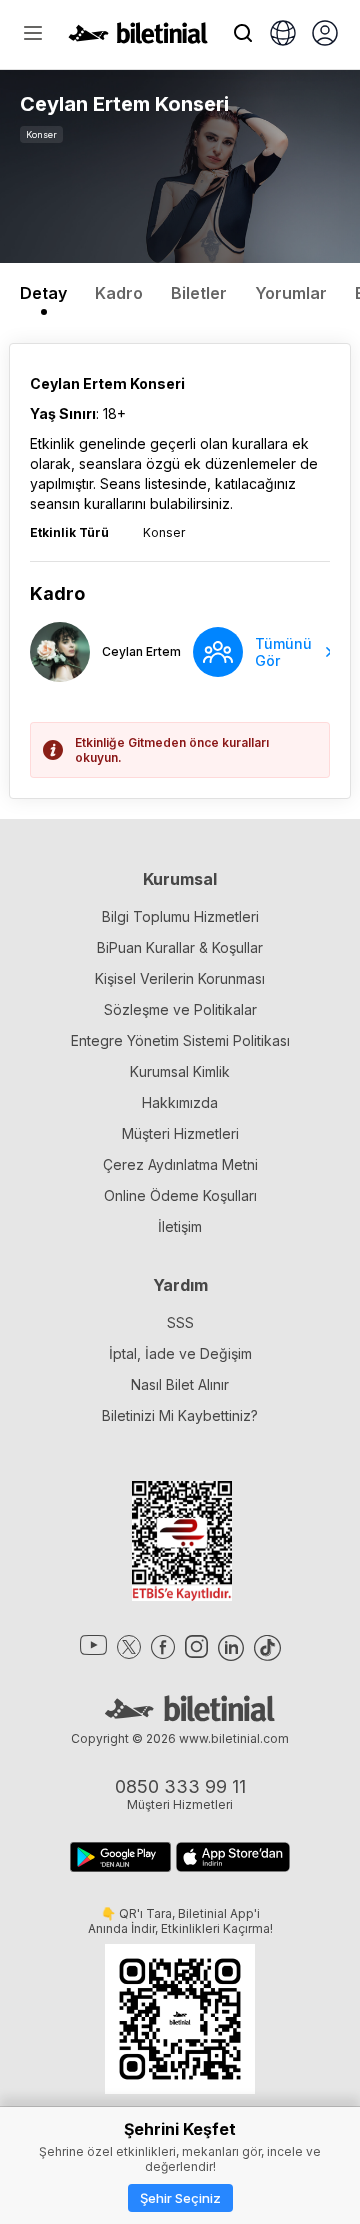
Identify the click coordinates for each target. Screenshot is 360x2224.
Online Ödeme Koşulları (180, 1195)
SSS (180, 1322)
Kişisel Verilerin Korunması (180, 978)
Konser (41, 134)
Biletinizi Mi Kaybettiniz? (180, 1415)
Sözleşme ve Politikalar (180, 1009)
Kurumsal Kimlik (180, 1071)
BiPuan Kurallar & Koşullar (180, 947)
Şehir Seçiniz (180, 2198)
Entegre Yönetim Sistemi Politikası (180, 1040)
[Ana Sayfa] (138, 38)
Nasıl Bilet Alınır (180, 1384)
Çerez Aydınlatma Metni (180, 1164)
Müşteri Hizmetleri (180, 1133)
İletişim (180, 1226)
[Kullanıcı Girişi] (325, 35)
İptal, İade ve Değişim (180, 1353)
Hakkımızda (180, 1102)
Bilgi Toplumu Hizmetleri (180, 916)
